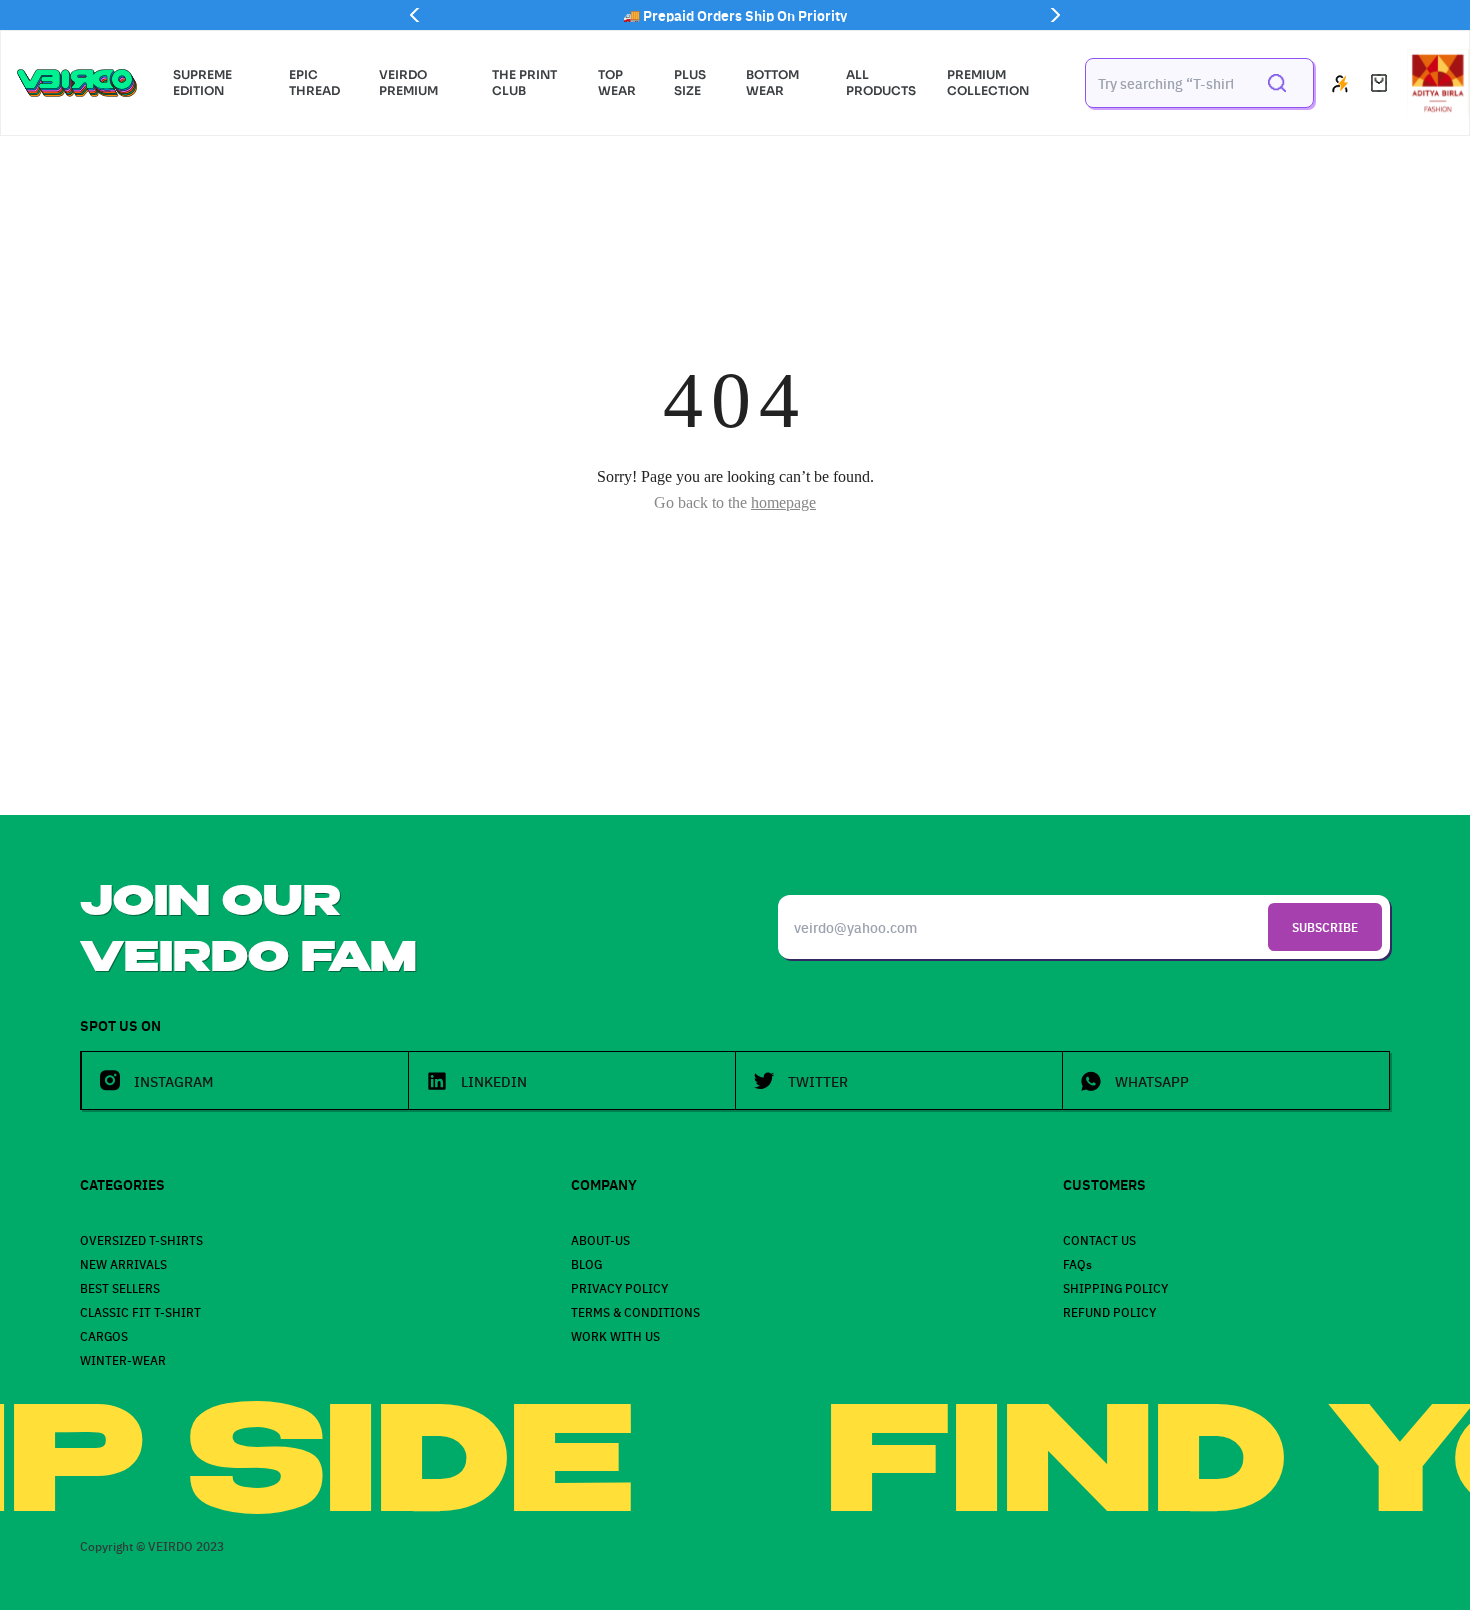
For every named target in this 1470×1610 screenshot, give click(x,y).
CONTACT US (1099, 1239)
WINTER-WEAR (123, 1359)
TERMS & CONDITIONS (635, 1311)
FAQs (1077, 1263)
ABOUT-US (600, 1239)
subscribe (1325, 926)
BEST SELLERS (120, 1287)
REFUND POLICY (1109, 1311)
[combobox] (1165, 83)
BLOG (586, 1263)
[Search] (1277, 83)
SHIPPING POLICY (1115, 1287)
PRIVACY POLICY (619, 1287)
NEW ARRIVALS (123, 1263)
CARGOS (104, 1335)
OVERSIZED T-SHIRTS (141, 1239)
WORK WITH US (615, 1335)
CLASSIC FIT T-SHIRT (140, 1311)
